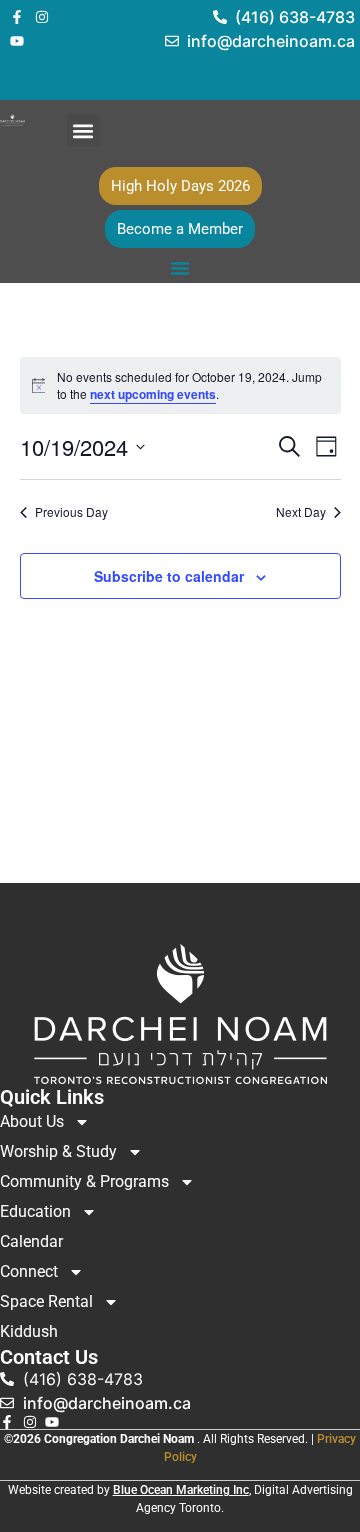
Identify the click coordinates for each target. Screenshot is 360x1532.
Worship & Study (58, 1151)
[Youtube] (17, 41)
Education (35, 1211)
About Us (32, 1121)
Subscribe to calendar (169, 576)
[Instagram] (42, 17)
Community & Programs (84, 1181)
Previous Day (71, 512)
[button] (83, 130)
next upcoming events (153, 394)
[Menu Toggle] (180, 268)
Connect (29, 1271)
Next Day (301, 512)
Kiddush (29, 1331)
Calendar (31, 1241)
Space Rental (46, 1301)
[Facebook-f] (17, 17)
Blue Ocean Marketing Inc (181, 1490)
